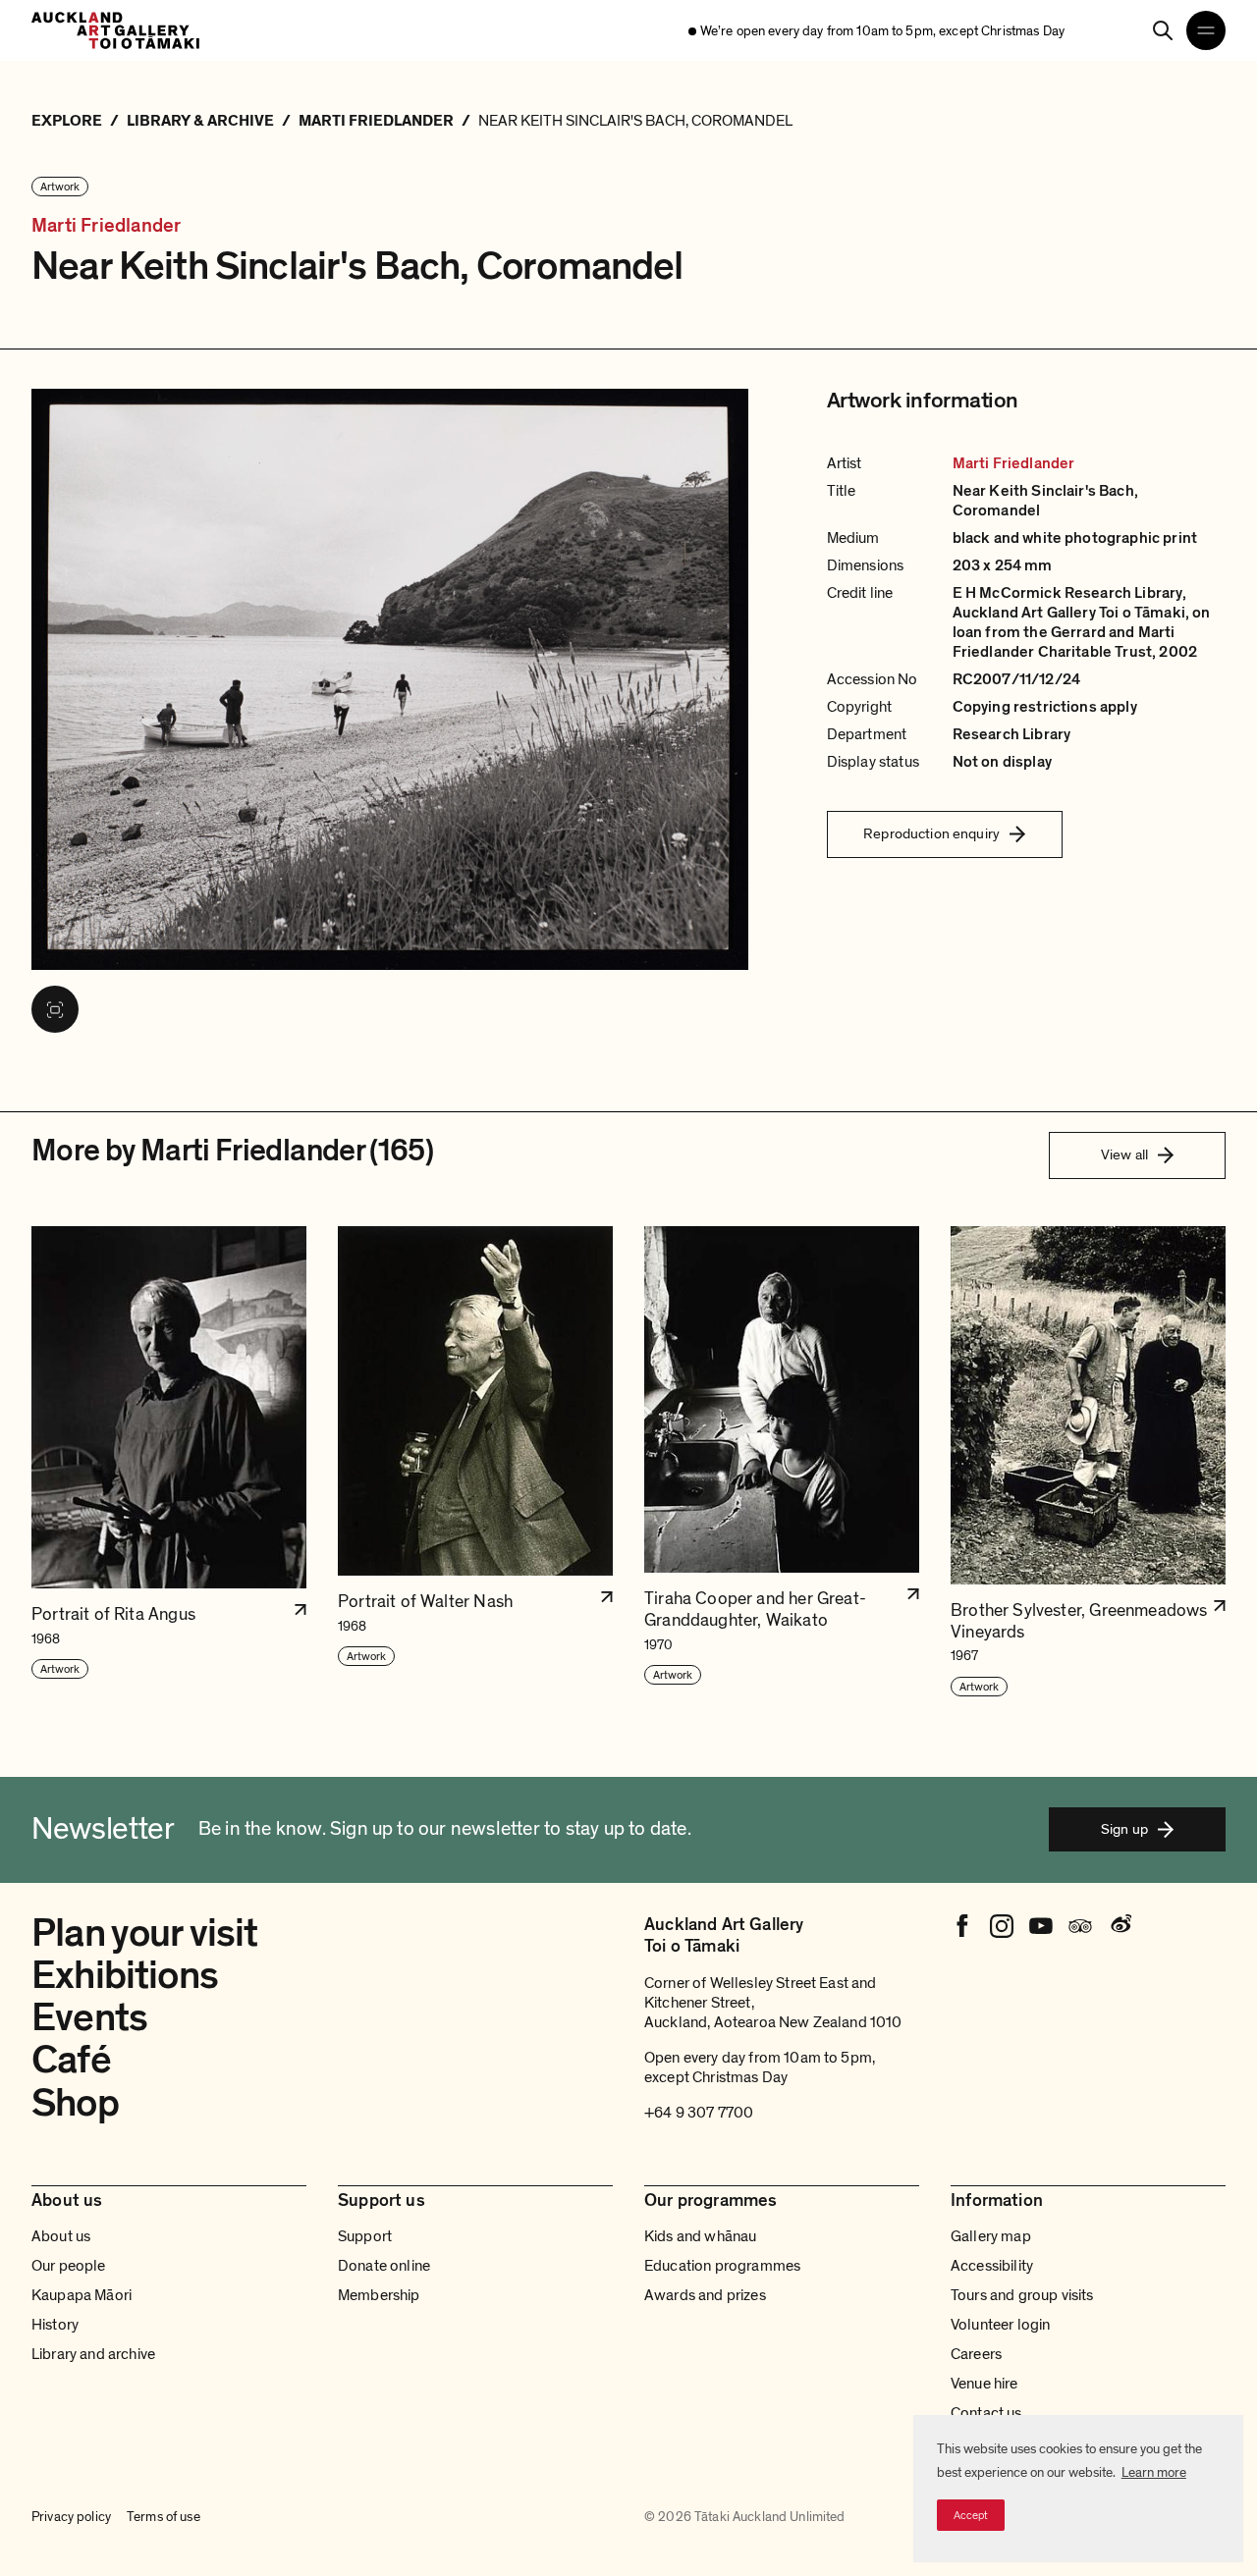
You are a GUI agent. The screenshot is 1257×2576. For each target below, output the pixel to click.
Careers (976, 2354)
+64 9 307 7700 (699, 2113)
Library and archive (93, 2354)
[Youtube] (1041, 1926)
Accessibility (992, 2266)
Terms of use (164, 2517)
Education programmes (722, 2266)
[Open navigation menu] (1206, 30)
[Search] (1163, 30)
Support (365, 2236)
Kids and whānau (700, 2236)
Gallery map (991, 2236)
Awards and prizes (705, 2295)
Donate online (384, 2266)
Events (89, 2017)
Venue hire (984, 2384)
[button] (169, 1462)
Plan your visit (145, 1933)
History (55, 2325)
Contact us (986, 2413)
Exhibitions (125, 1975)
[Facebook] (962, 1926)
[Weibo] (1120, 1926)
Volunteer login (1000, 2325)
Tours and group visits (1022, 2295)
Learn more (1154, 2472)
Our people (69, 2266)
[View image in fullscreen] (55, 1009)
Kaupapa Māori (82, 2295)
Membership (379, 2295)
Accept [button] (971, 2515)
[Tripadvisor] (1080, 1926)
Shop (75, 2103)
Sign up (1124, 1829)
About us (61, 2236)
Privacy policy (71, 2517)
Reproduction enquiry (931, 833)
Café (71, 2060)
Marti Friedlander (106, 226)
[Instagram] (1002, 1926)
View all (1124, 1154)
